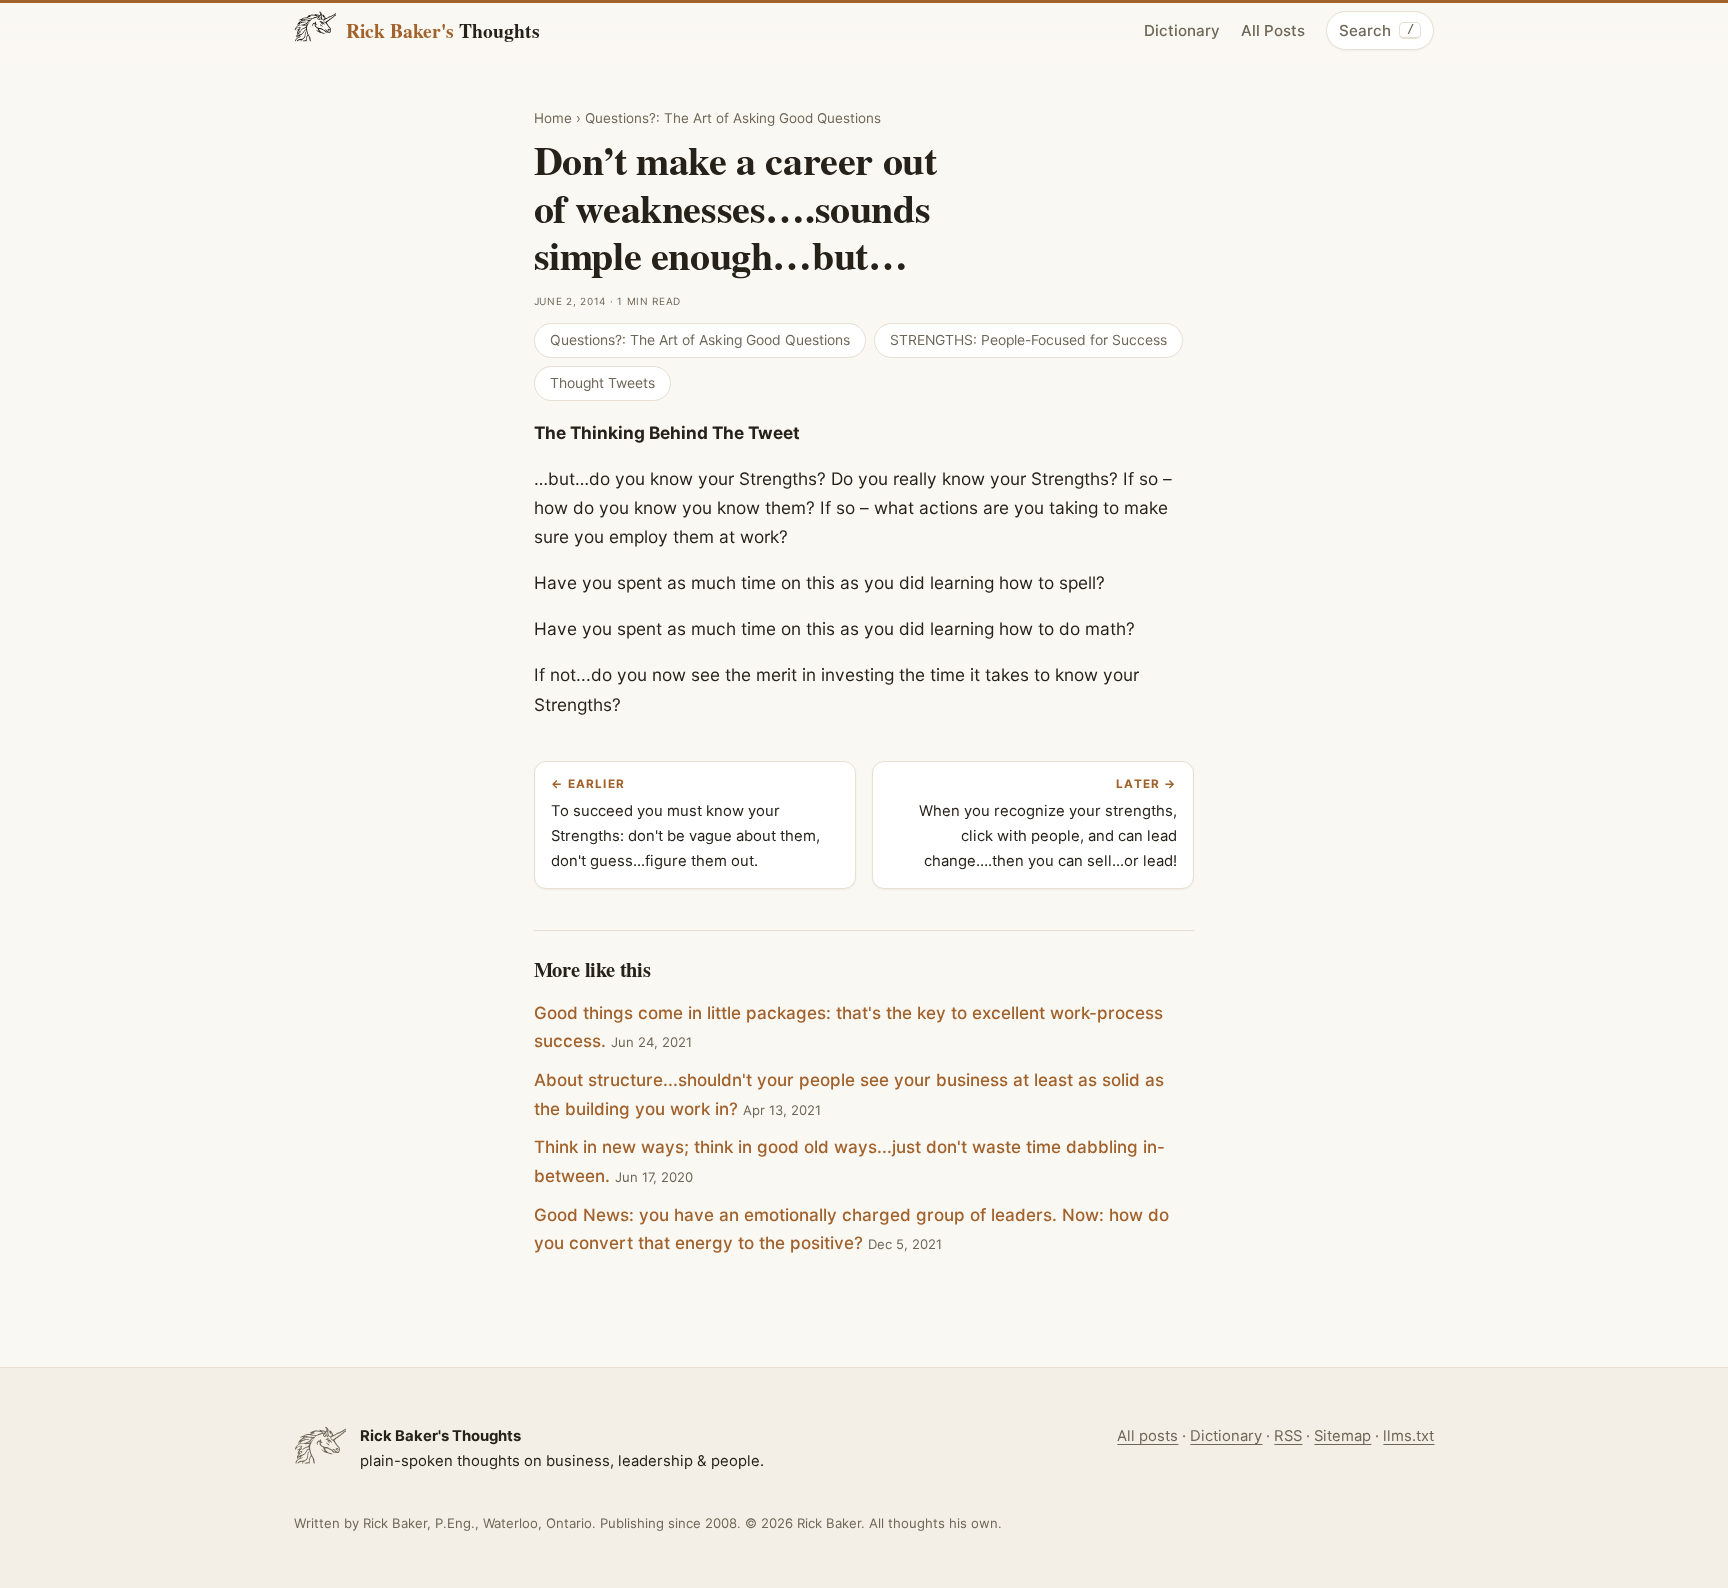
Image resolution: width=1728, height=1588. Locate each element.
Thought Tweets (602, 383)
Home (553, 118)
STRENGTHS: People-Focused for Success (1028, 340)
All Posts (1273, 30)
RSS (1288, 1436)
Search (1376, 30)
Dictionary (1182, 30)
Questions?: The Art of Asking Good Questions (733, 118)
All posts (1147, 1436)
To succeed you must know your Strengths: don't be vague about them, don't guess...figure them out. (685, 823)
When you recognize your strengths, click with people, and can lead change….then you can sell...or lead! (1048, 823)
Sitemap (1342, 1436)
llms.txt (1408, 1436)
